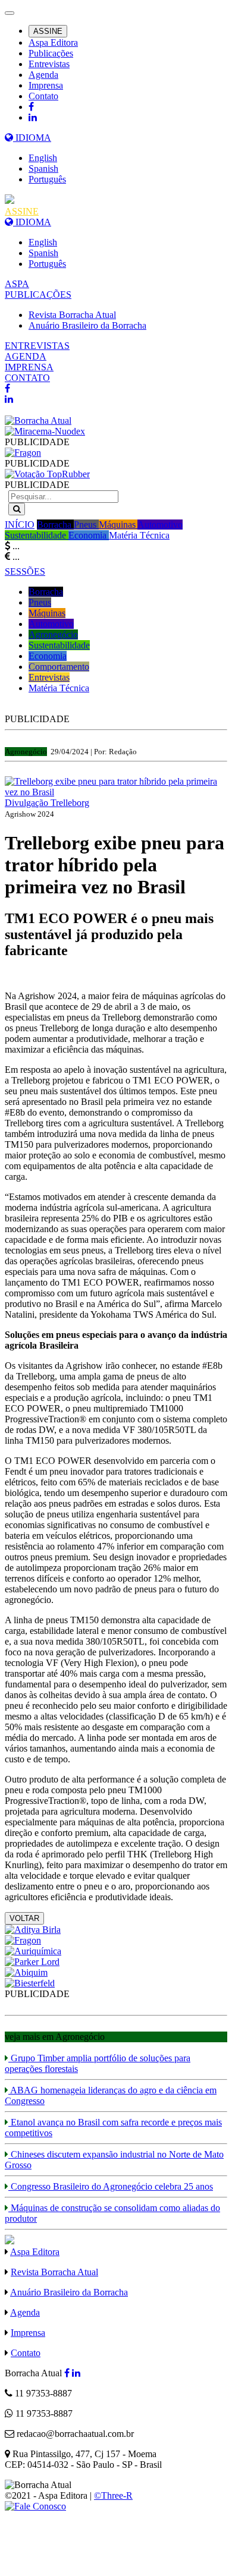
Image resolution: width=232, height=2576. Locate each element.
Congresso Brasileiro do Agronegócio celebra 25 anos (111, 2186)
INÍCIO (20, 525)
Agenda (43, 75)
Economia (89, 535)
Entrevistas (49, 64)
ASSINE (48, 31)
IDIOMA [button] (32, 138)
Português (47, 179)
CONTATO (27, 378)
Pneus (86, 525)
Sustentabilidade (37, 535)
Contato (43, 96)
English (43, 158)
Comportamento (59, 667)
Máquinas (118, 525)
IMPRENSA (29, 367)
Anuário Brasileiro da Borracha (87, 325)
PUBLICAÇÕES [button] (38, 295)
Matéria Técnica (139, 535)
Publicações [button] (51, 53)
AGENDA (26, 356)
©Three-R (113, 2495)
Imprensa (46, 85)
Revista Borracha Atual (72, 315)
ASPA (17, 284)
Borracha (55, 525)
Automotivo (160, 525)
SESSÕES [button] (25, 571)
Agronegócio (53, 634)
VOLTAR (24, 1918)
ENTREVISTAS (37, 346)
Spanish (43, 169)
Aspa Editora (53, 42)
